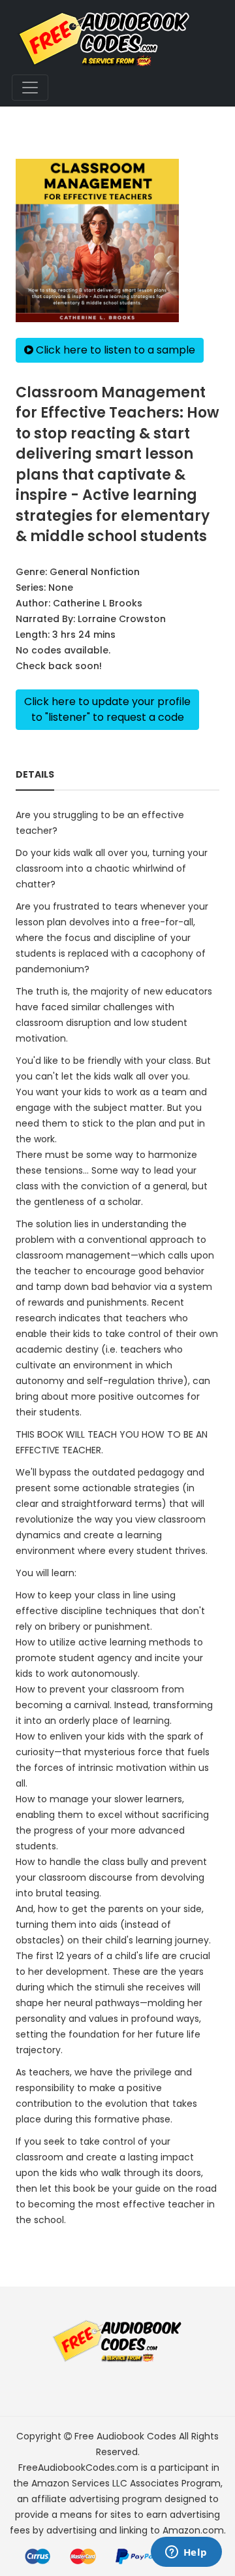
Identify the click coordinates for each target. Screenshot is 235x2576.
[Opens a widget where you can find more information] (186, 2553)
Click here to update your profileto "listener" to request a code (107, 709)
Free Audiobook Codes (125, 2436)
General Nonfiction (95, 572)
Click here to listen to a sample (114, 350)
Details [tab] (35, 774)
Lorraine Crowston (122, 619)
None (61, 587)
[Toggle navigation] (30, 88)
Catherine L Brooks (98, 603)
